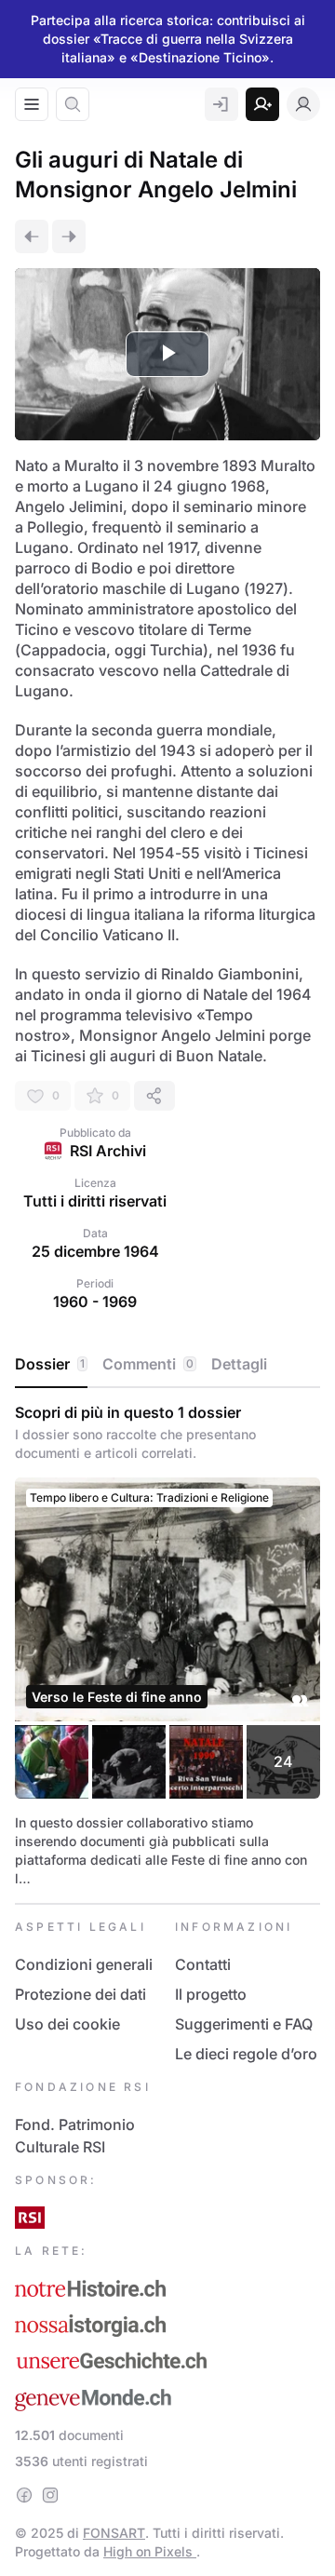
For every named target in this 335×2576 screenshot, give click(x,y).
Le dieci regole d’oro (246, 2054)
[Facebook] (24, 2495)
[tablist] (167, 1365)
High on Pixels (150, 2551)
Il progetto (211, 1994)
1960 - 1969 (95, 1301)
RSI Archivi (108, 1151)
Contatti (203, 1964)
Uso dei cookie (67, 2024)
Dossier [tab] (50, 1364)
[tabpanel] (167, 1645)
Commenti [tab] (148, 1364)
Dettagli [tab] (239, 1364)
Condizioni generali (84, 1964)
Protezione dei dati (80, 1994)
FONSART (114, 2533)
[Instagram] (50, 2495)
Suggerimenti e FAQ (244, 2024)
